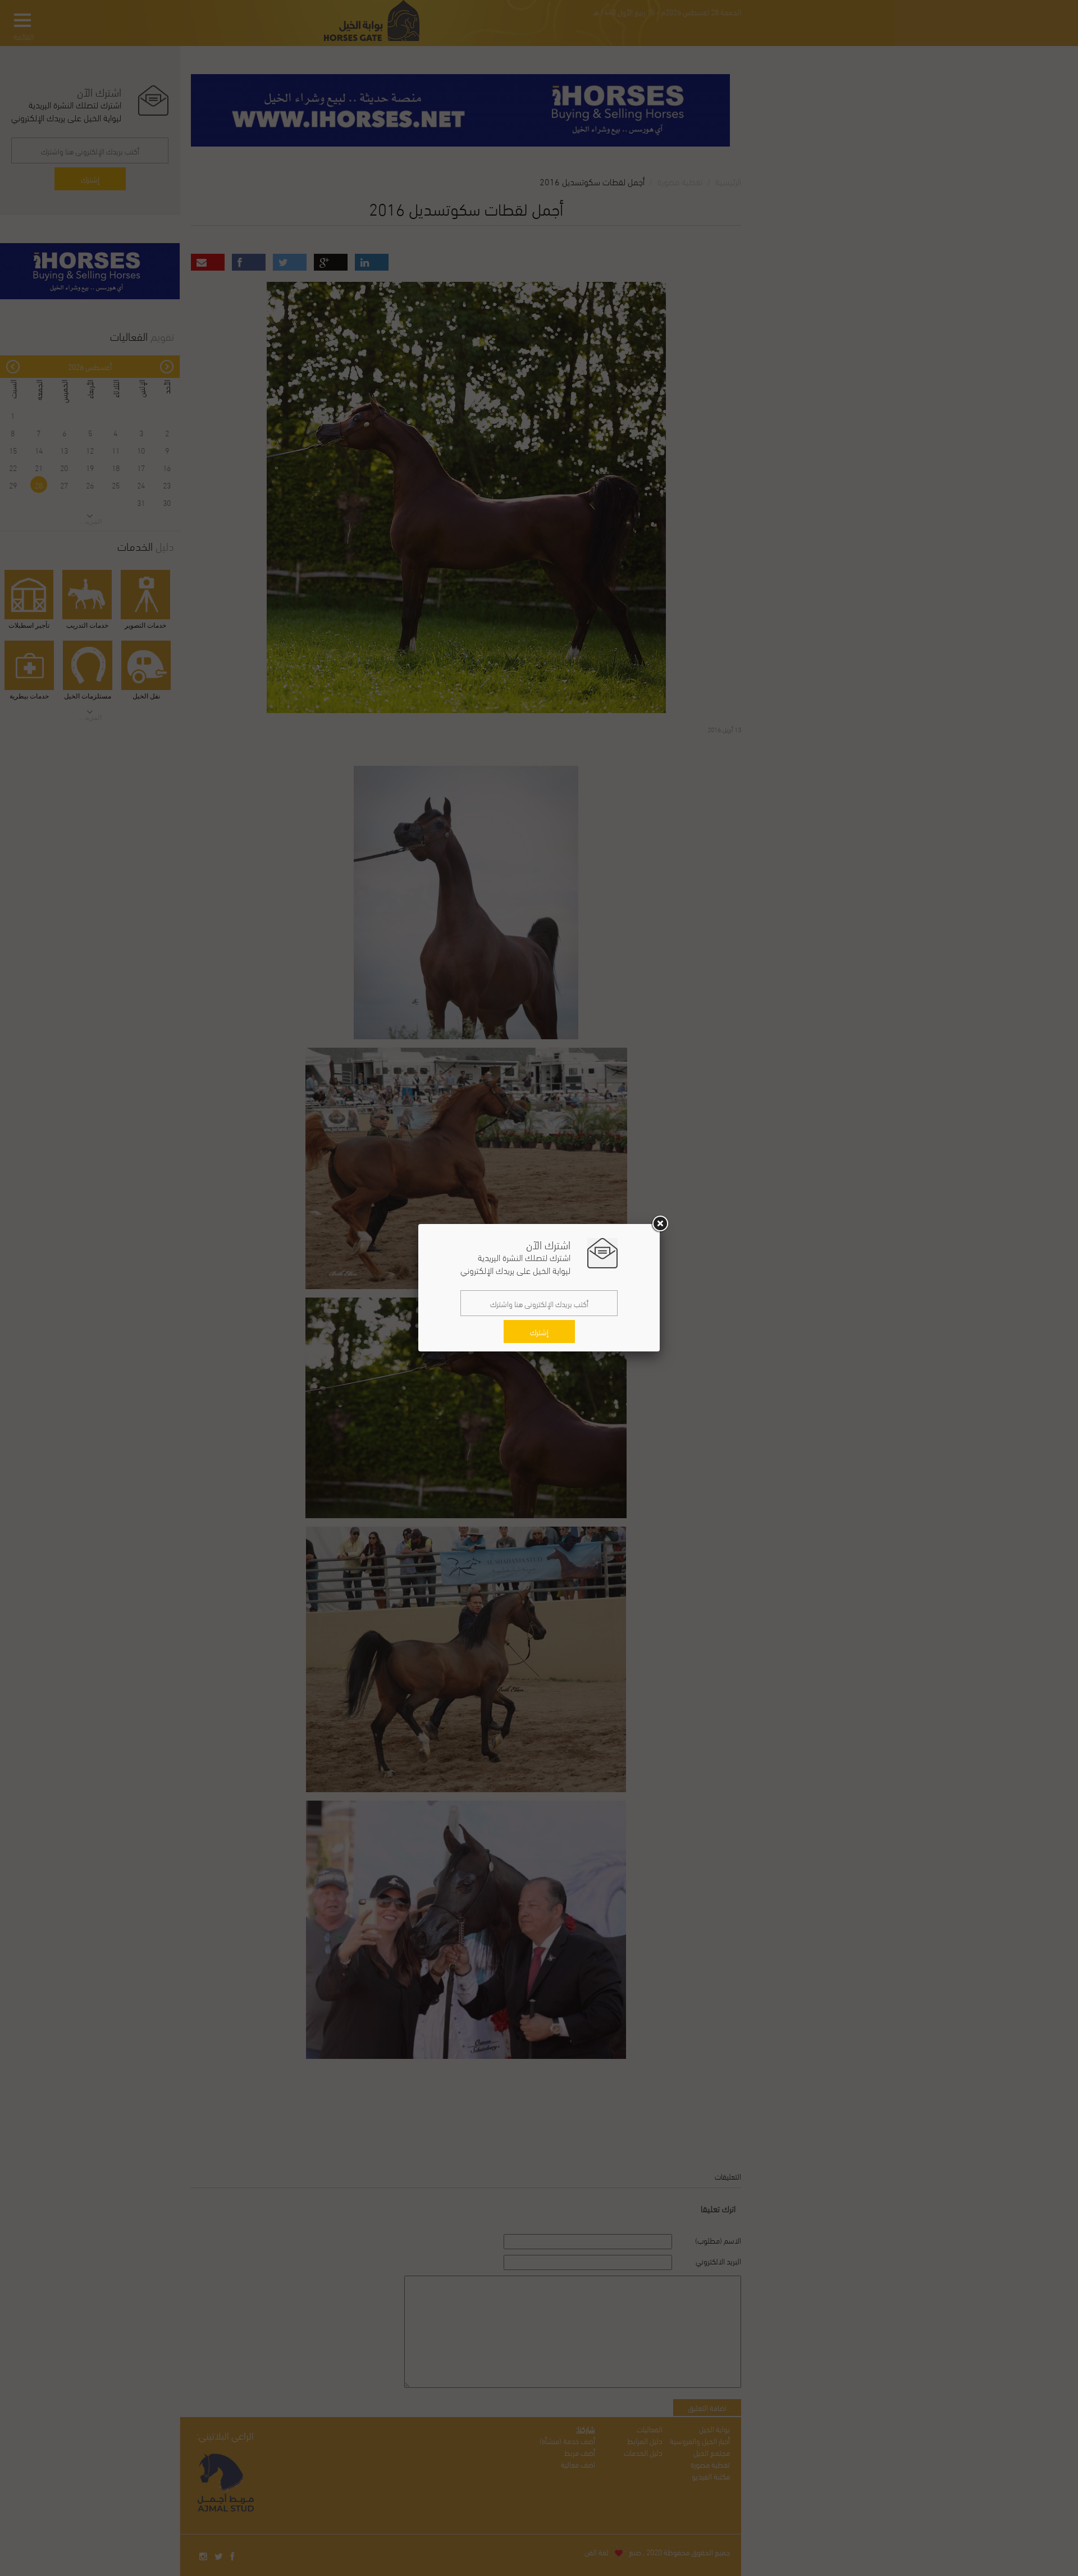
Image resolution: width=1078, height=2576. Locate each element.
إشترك (539, 1332)
